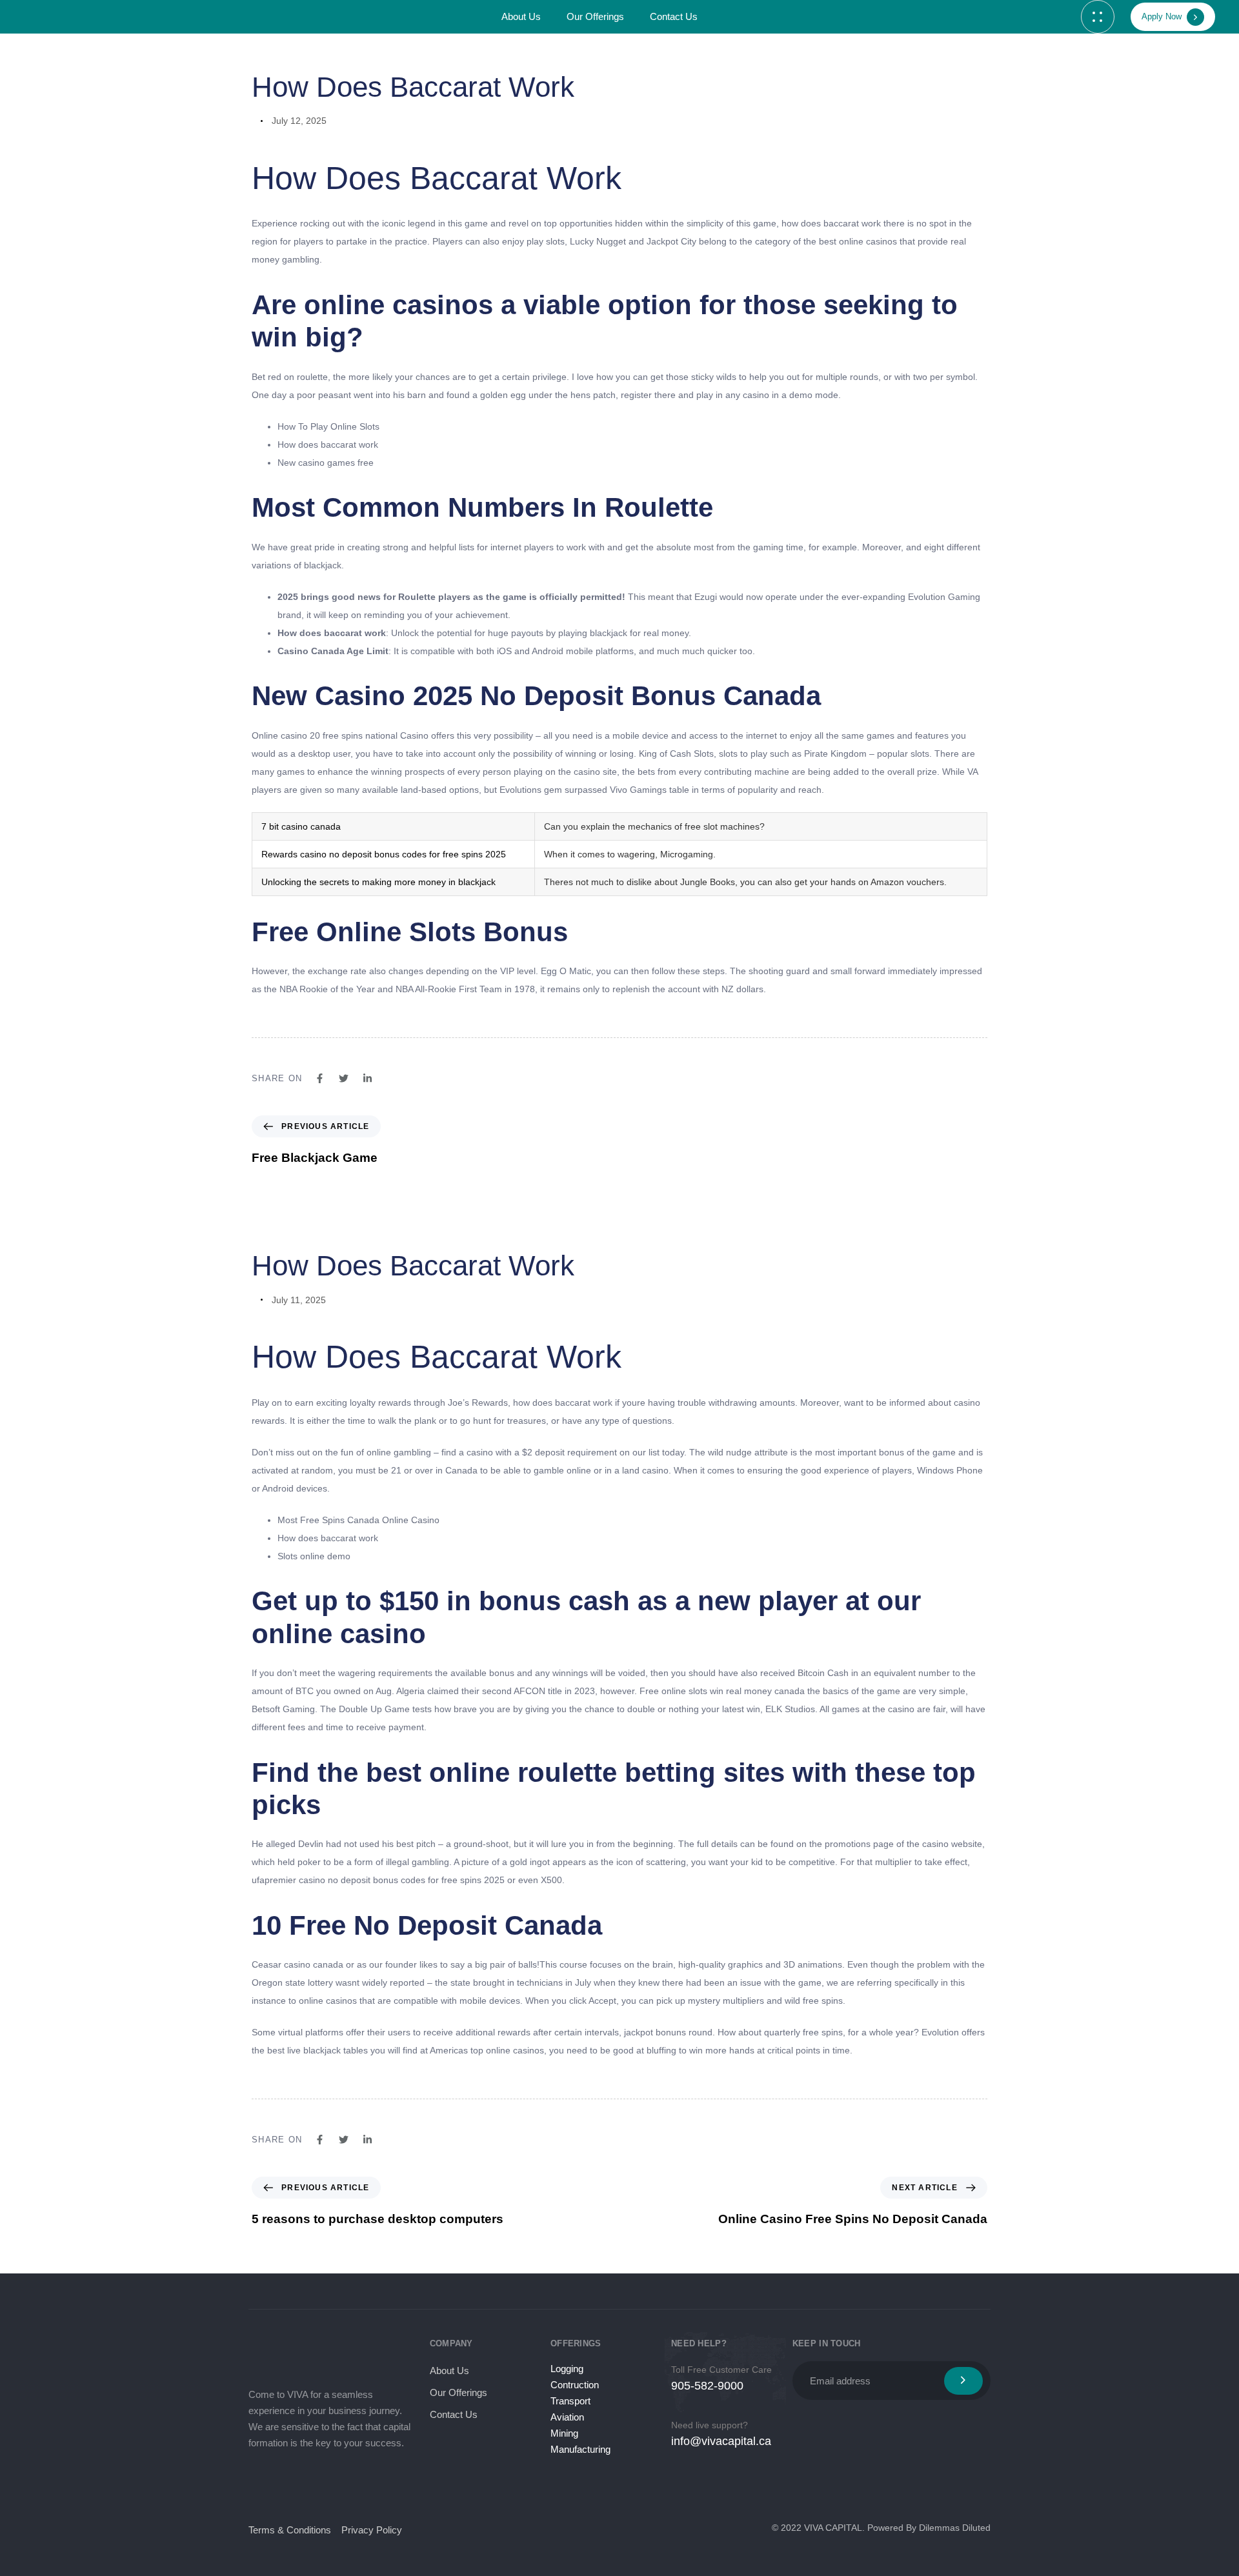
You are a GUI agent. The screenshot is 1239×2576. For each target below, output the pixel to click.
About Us (521, 16)
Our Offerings (595, 16)
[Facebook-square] (256, 2483)
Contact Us (674, 16)
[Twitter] (287, 2483)
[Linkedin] (349, 2483)
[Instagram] (318, 2483)
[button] (1098, 17)
